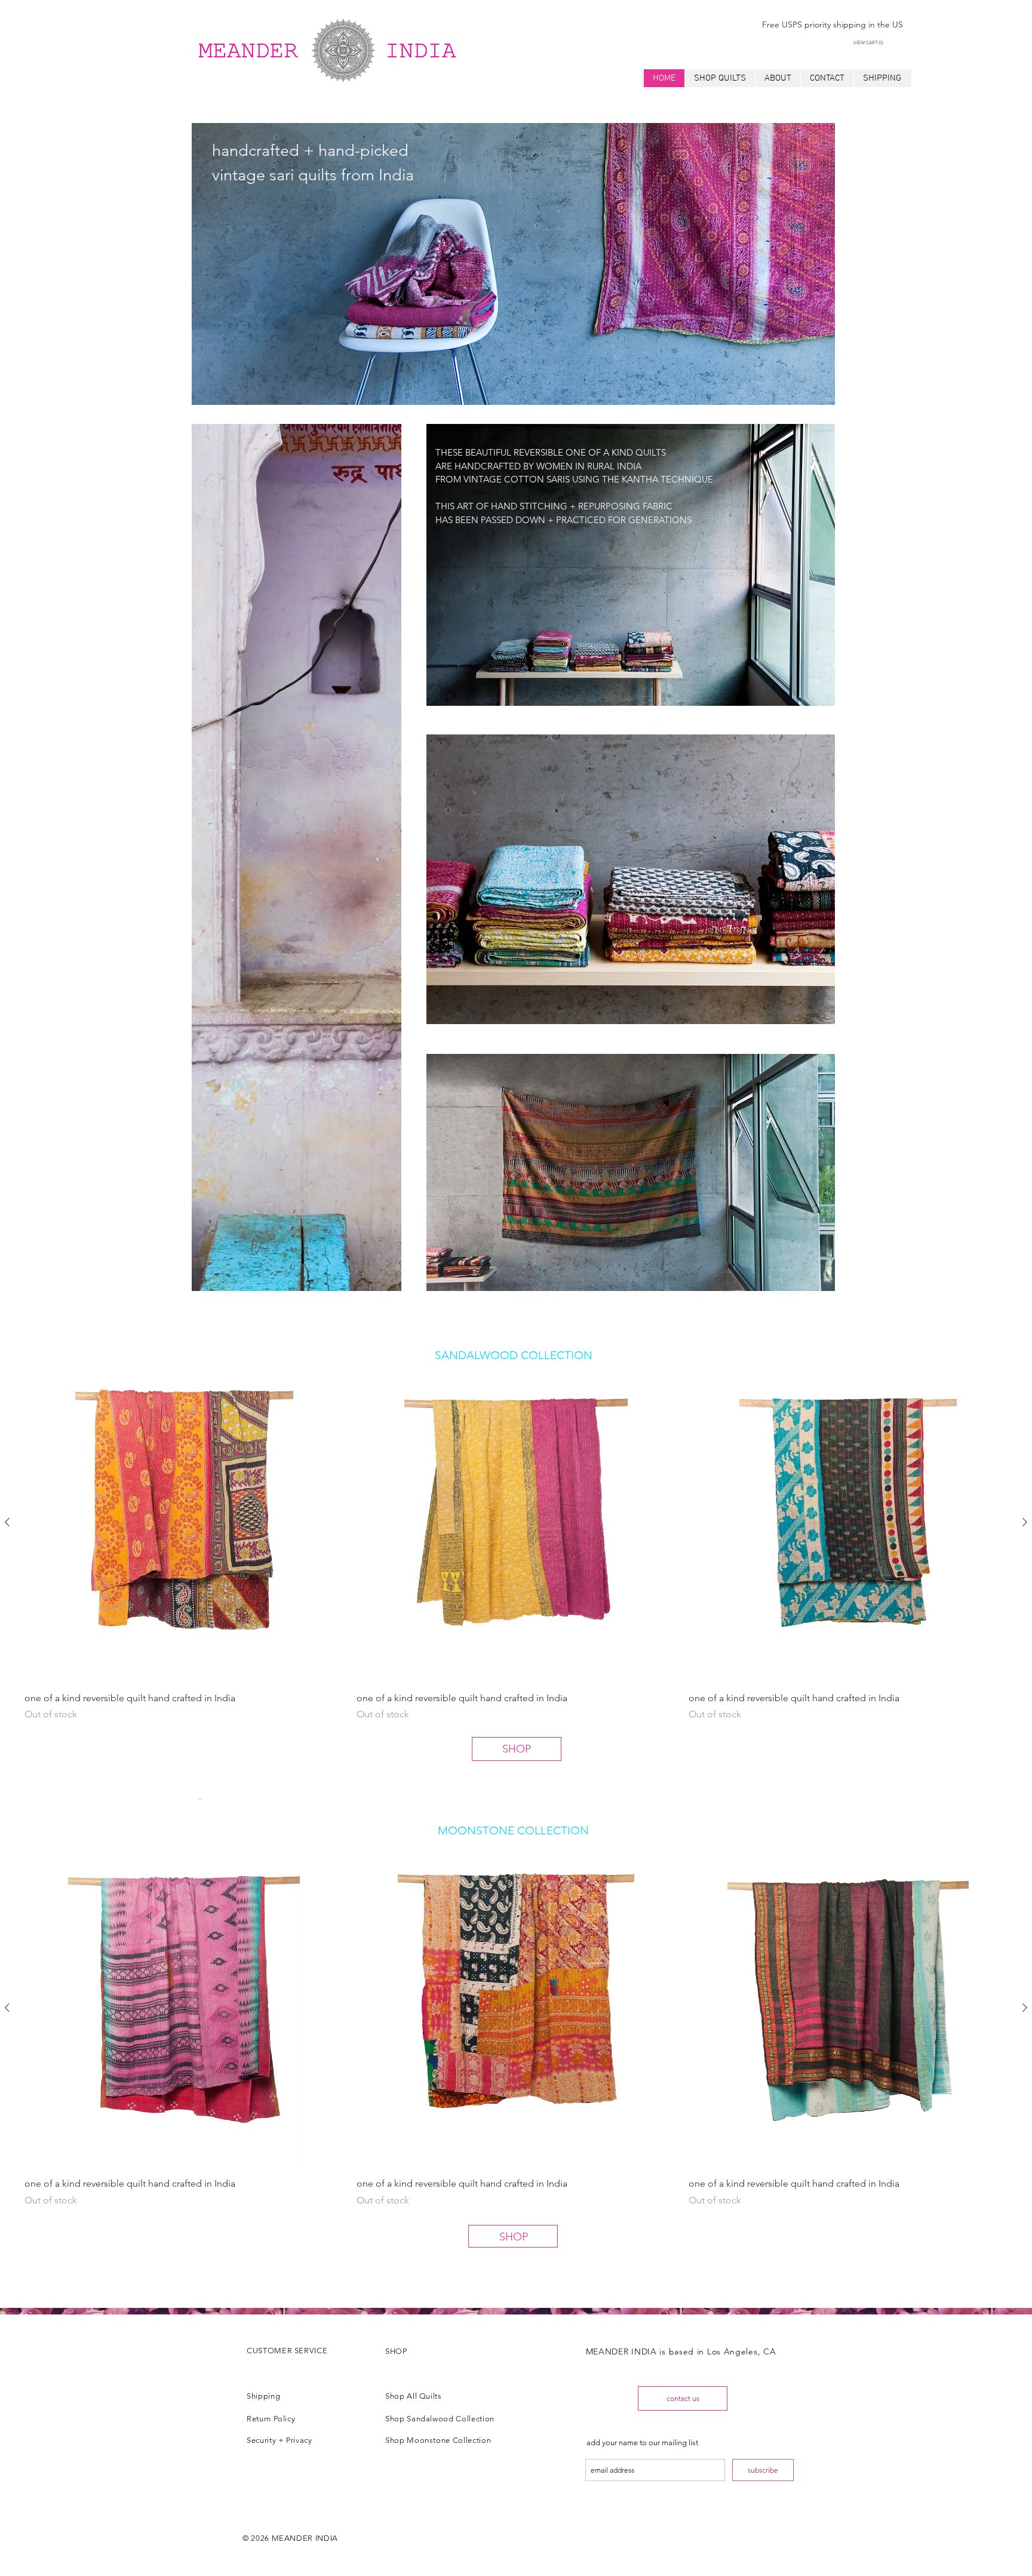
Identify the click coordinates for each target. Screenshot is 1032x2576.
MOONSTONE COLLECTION (513, 1830)
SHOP (517, 1749)
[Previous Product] (7, 1522)
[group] (516, 1542)
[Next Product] (1025, 1522)
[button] (877, 43)
